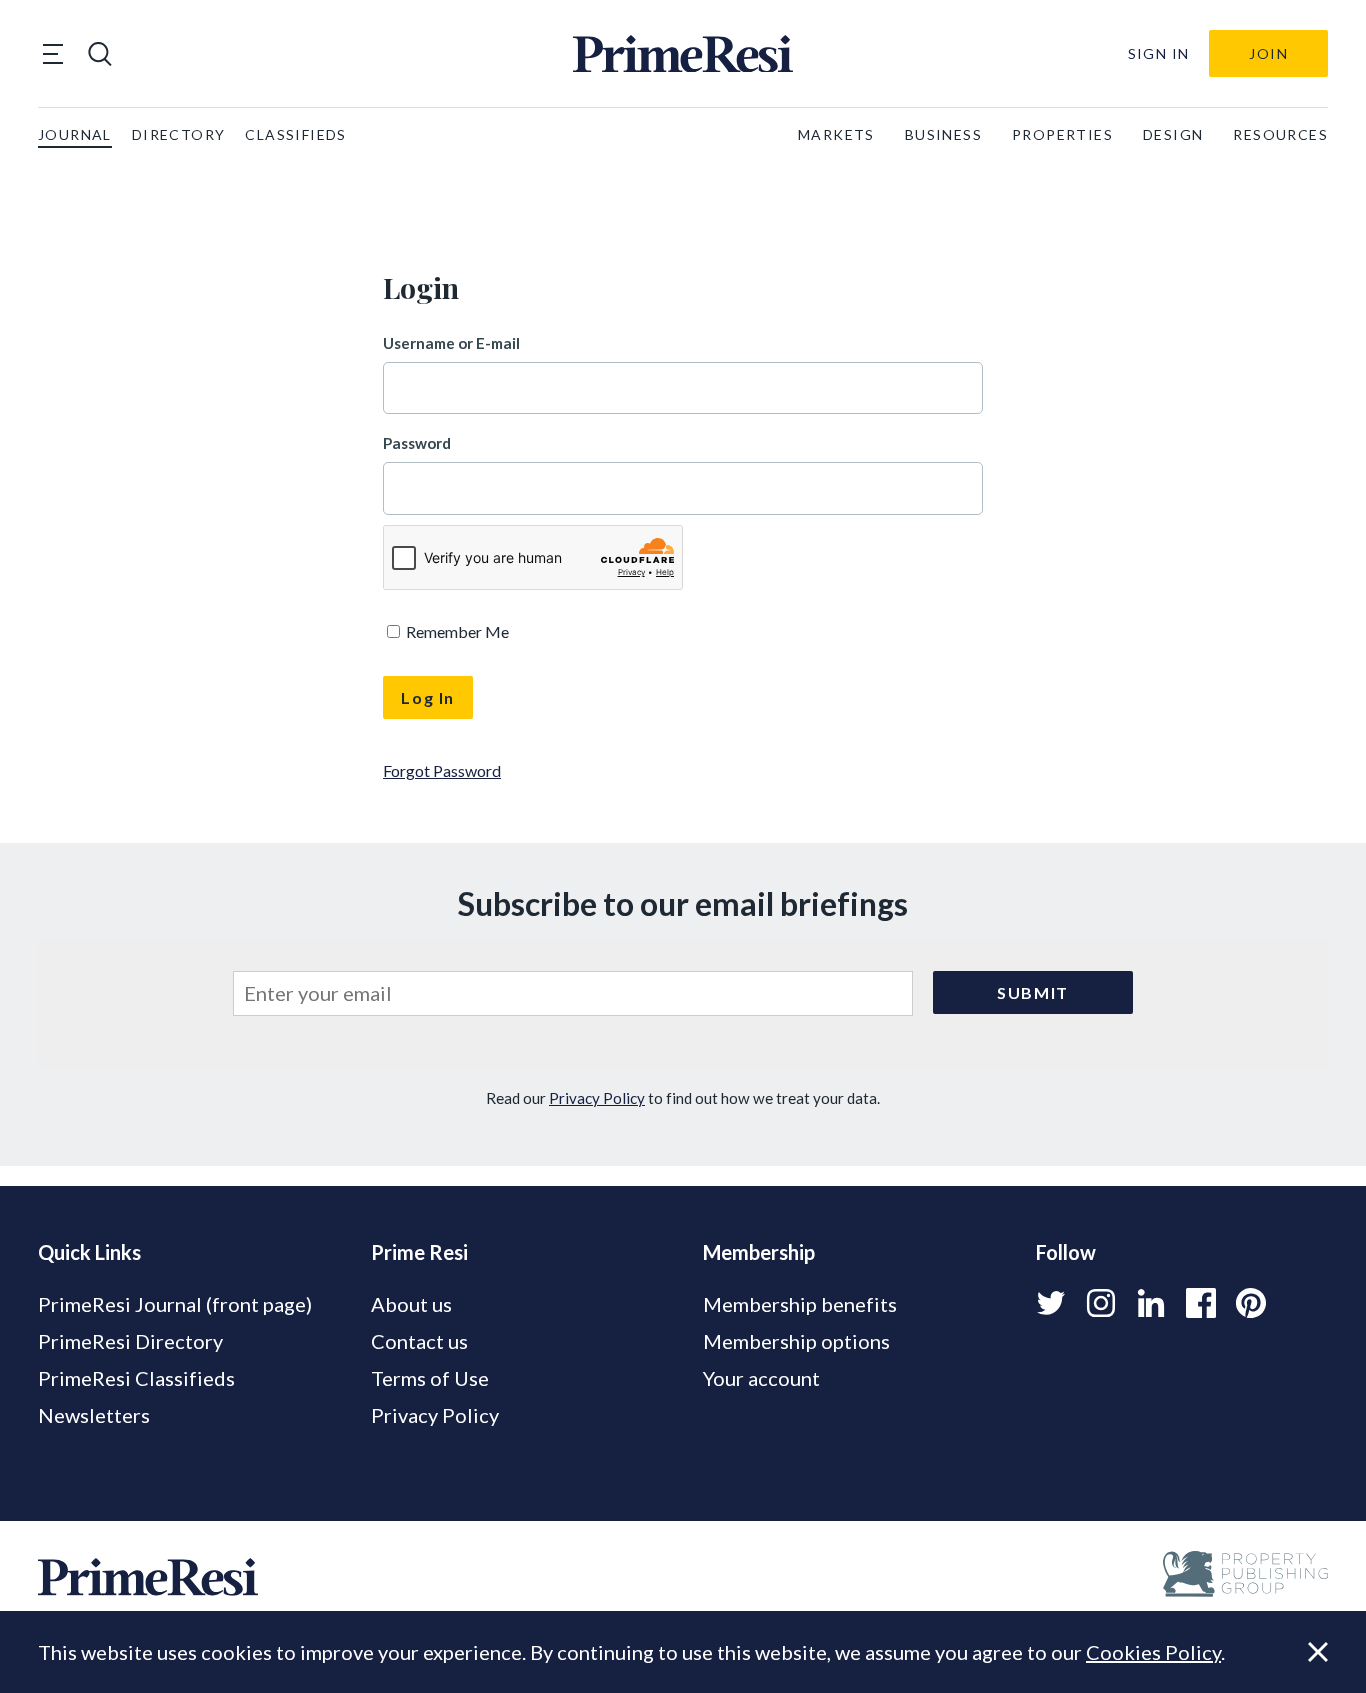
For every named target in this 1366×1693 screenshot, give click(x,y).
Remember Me (456, 631)
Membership (759, 1252)
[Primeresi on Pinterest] (1251, 1303)
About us (411, 1304)
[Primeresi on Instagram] (1101, 1303)
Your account (761, 1378)
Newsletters (94, 1415)
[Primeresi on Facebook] (1201, 1303)
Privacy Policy (597, 1098)
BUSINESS (943, 134)
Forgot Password (442, 770)
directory (179, 134)
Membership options (796, 1341)
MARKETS (836, 134)
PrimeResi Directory (130, 1341)
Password (417, 443)
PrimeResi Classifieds (136, 1378)
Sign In (1159, 53)
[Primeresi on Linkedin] (1151, 1303)
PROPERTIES (1062, 134)
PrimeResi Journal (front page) (175, 1304)
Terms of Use (430, 1378)
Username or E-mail (451, 343)
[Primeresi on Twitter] (1051, 1303)
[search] (100, 54)
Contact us (419, 1341)
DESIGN (1173, 134)
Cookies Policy (1153, 1652)
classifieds (295, 134)
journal (75, 134)
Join (1268, 53)
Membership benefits (800, 1304)
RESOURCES (1280, 134)
